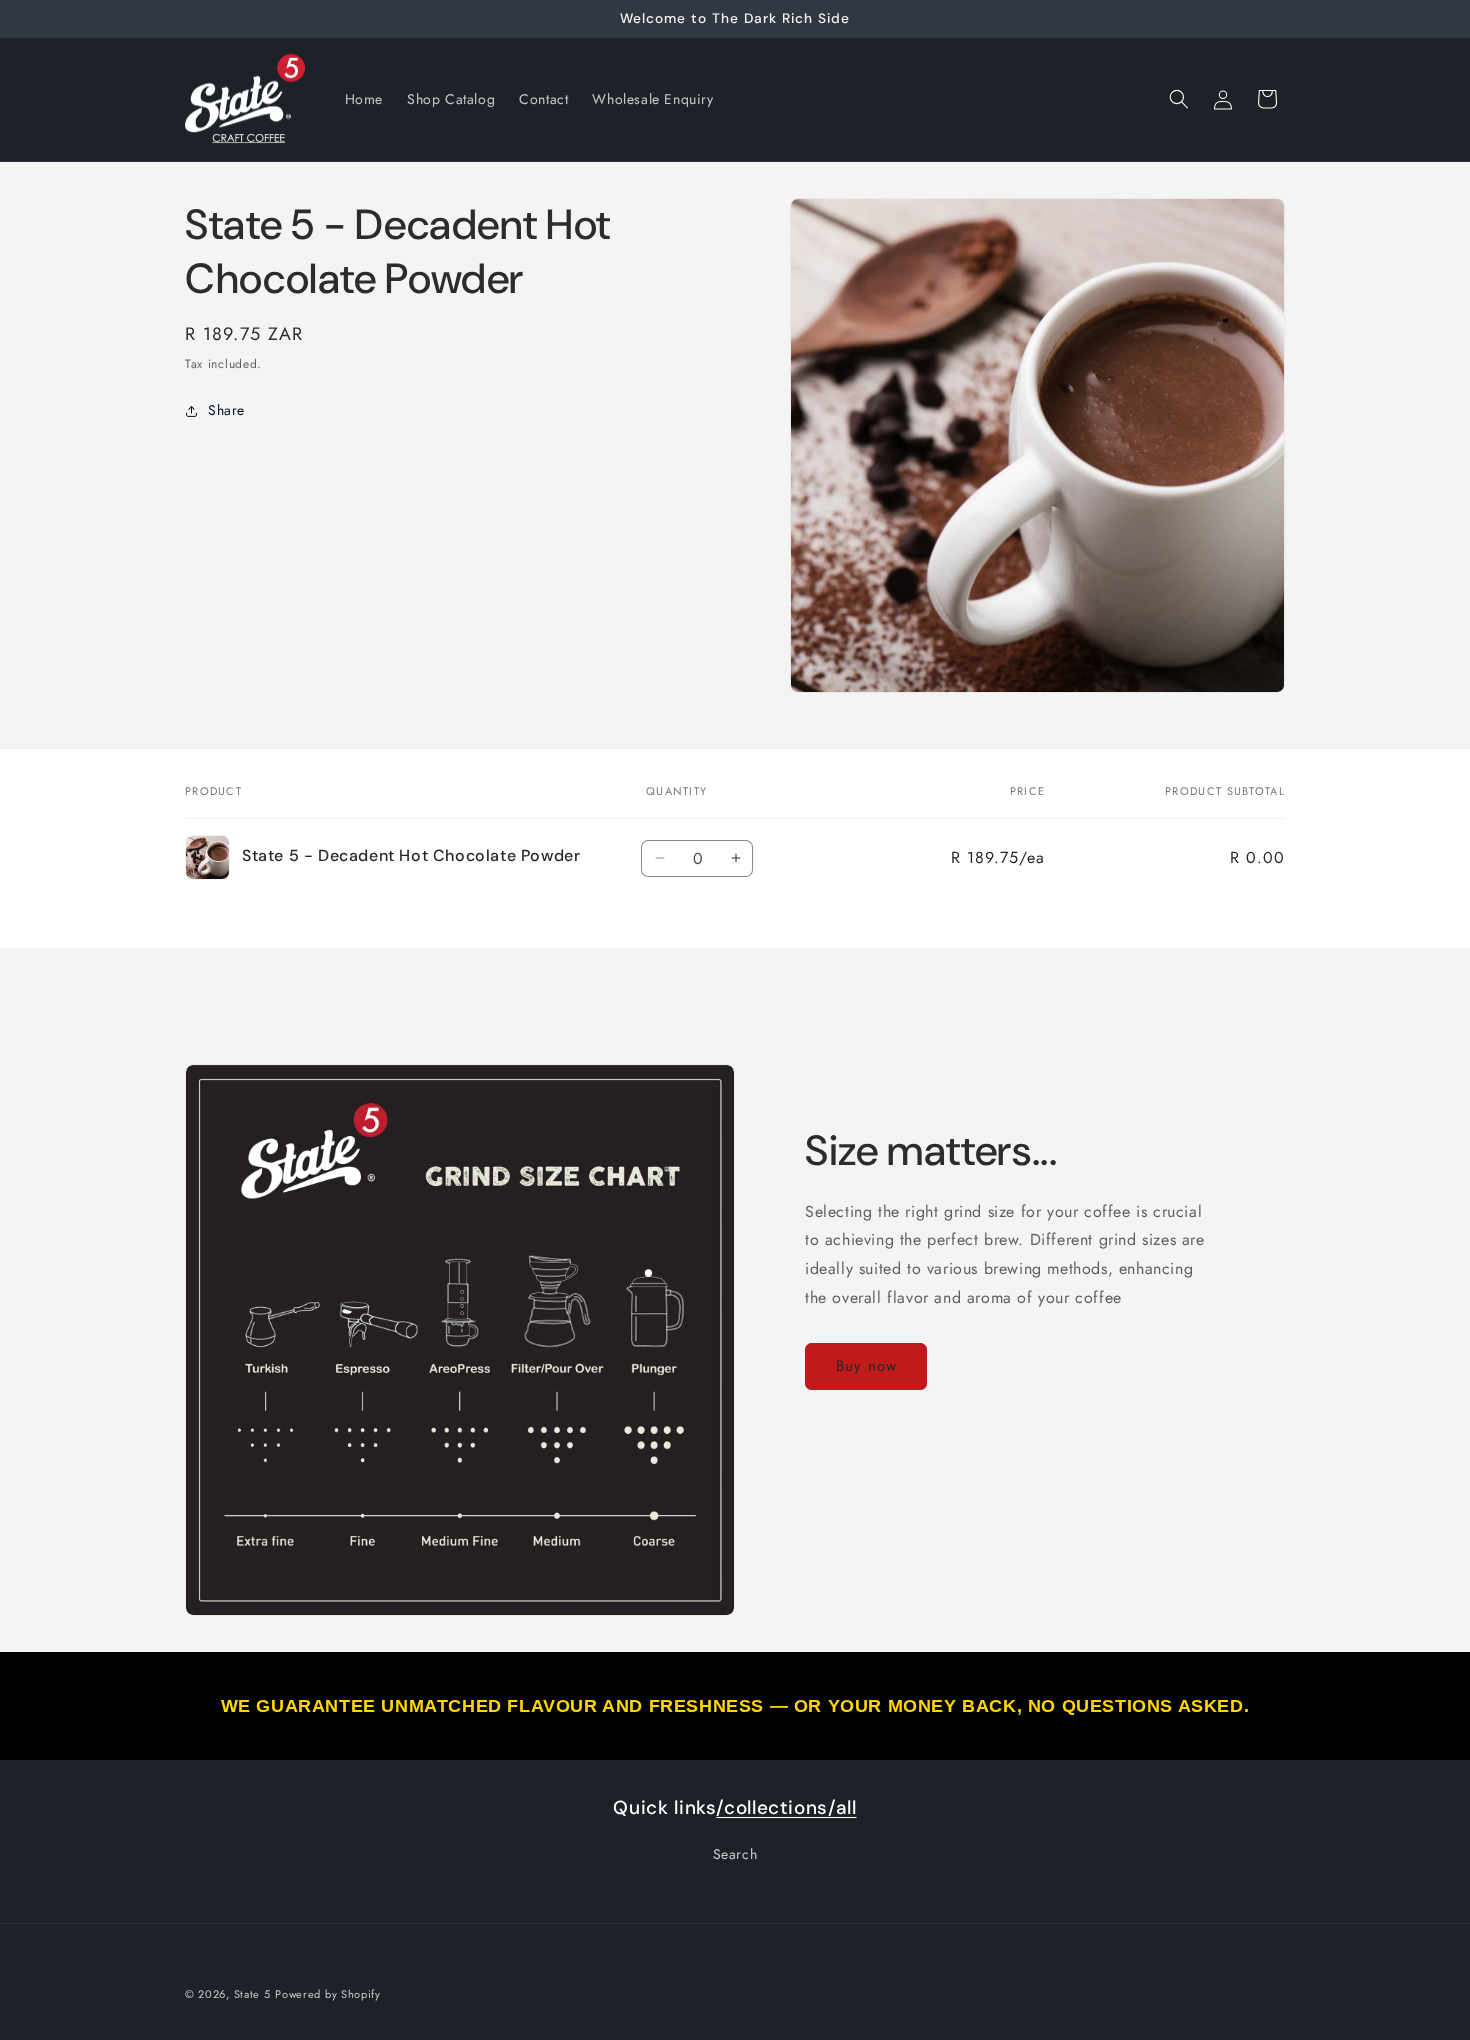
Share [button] (226, 410)
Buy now (866, 1366)
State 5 (252, 1994)
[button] (1179, 99)
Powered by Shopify (328, 1994)
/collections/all (786, 1807)
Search (735, 1854)
